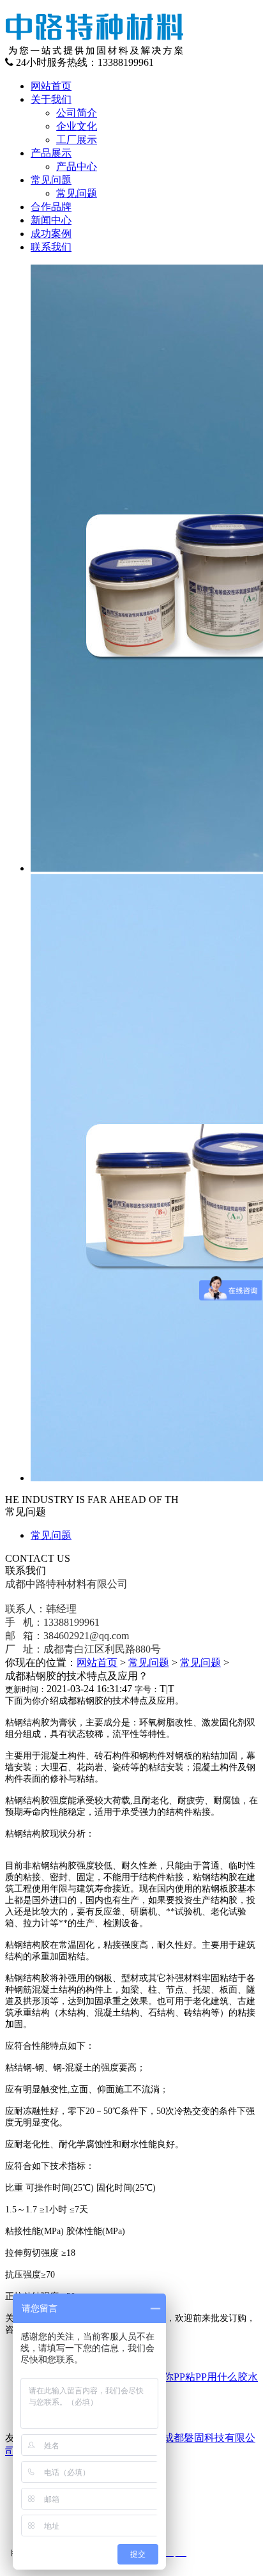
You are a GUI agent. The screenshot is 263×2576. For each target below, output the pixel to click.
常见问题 (77, 193)
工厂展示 (77, 140)
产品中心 (77, 166)
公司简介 (77, 113)
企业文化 (77, 126)
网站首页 (97, 1662)
